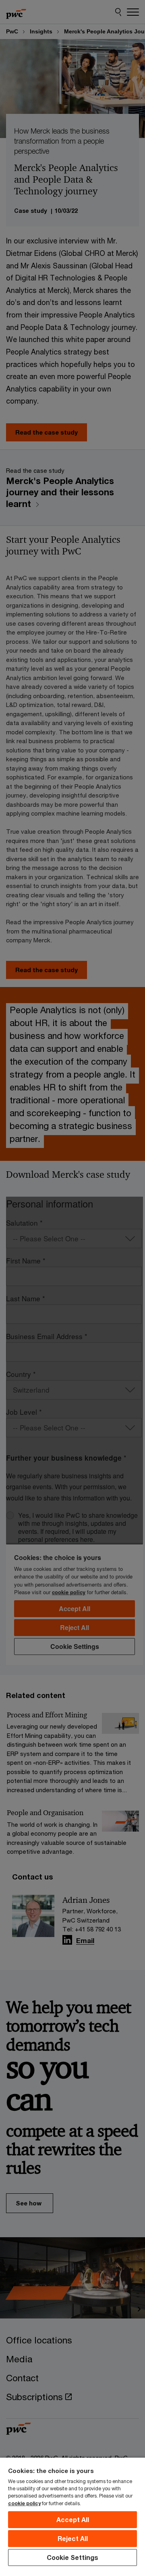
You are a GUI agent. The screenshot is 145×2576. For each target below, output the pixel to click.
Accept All (73, 2519)
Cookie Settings (72, 2557)
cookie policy (24, 2503)
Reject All (73, 2538)
